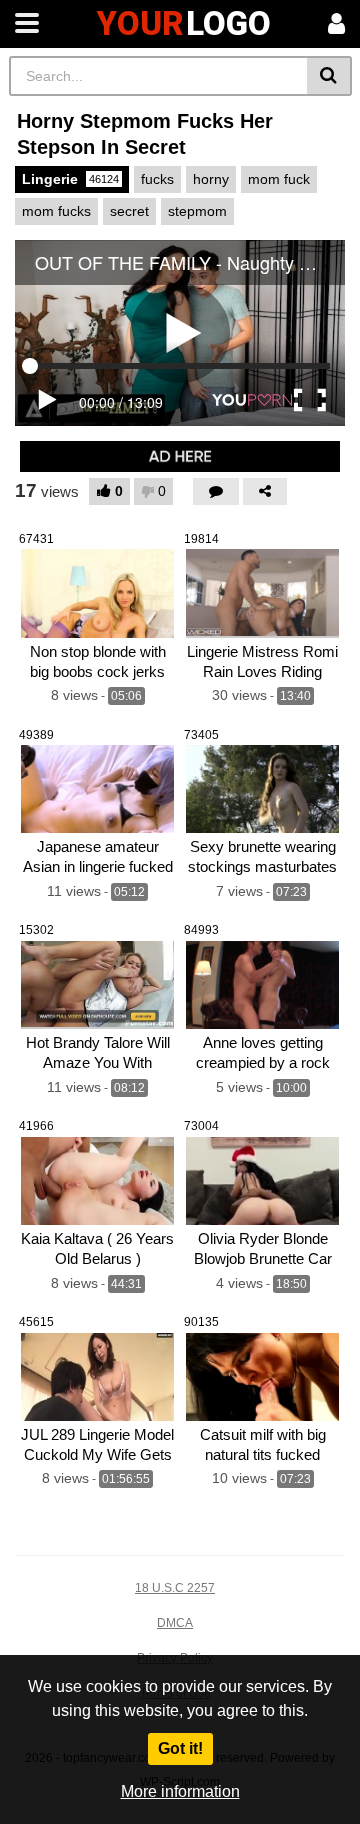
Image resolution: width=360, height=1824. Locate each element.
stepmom (197, 211)
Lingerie (70, 179)
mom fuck (279, 179)
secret (129, 211)
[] (329, 76)
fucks (157, 179)
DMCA (175, 1623)
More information (180, 1791)
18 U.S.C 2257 (175, 1588)
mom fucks (56, 211)
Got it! (180, 1748)
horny (211, 179)
